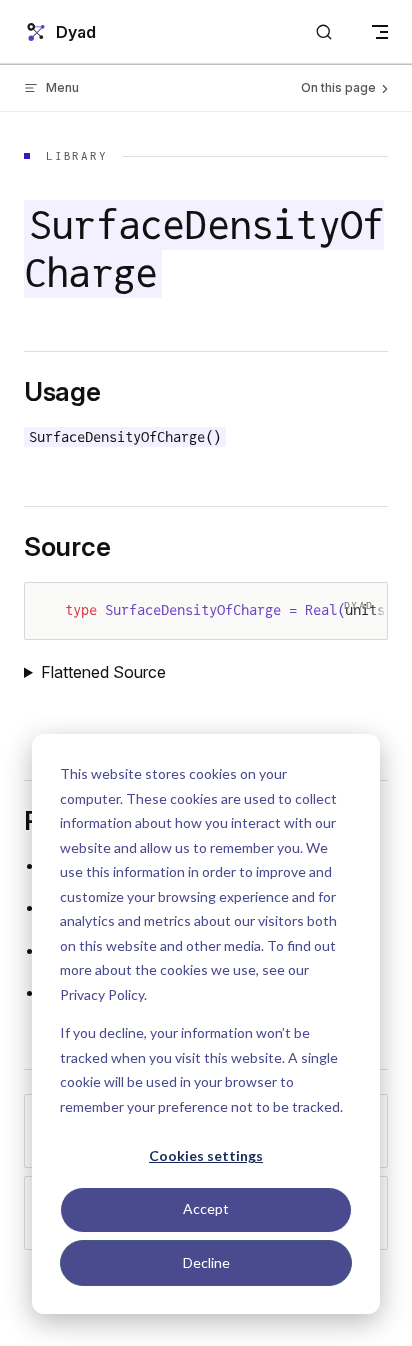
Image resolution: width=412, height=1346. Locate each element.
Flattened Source (103, 672)
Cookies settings (206, 1155)
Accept (206, 1208)
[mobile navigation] (380, 32)
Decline (206, 1262)
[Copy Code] (355, 615)
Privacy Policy (102, 994)
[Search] (324, 32)
